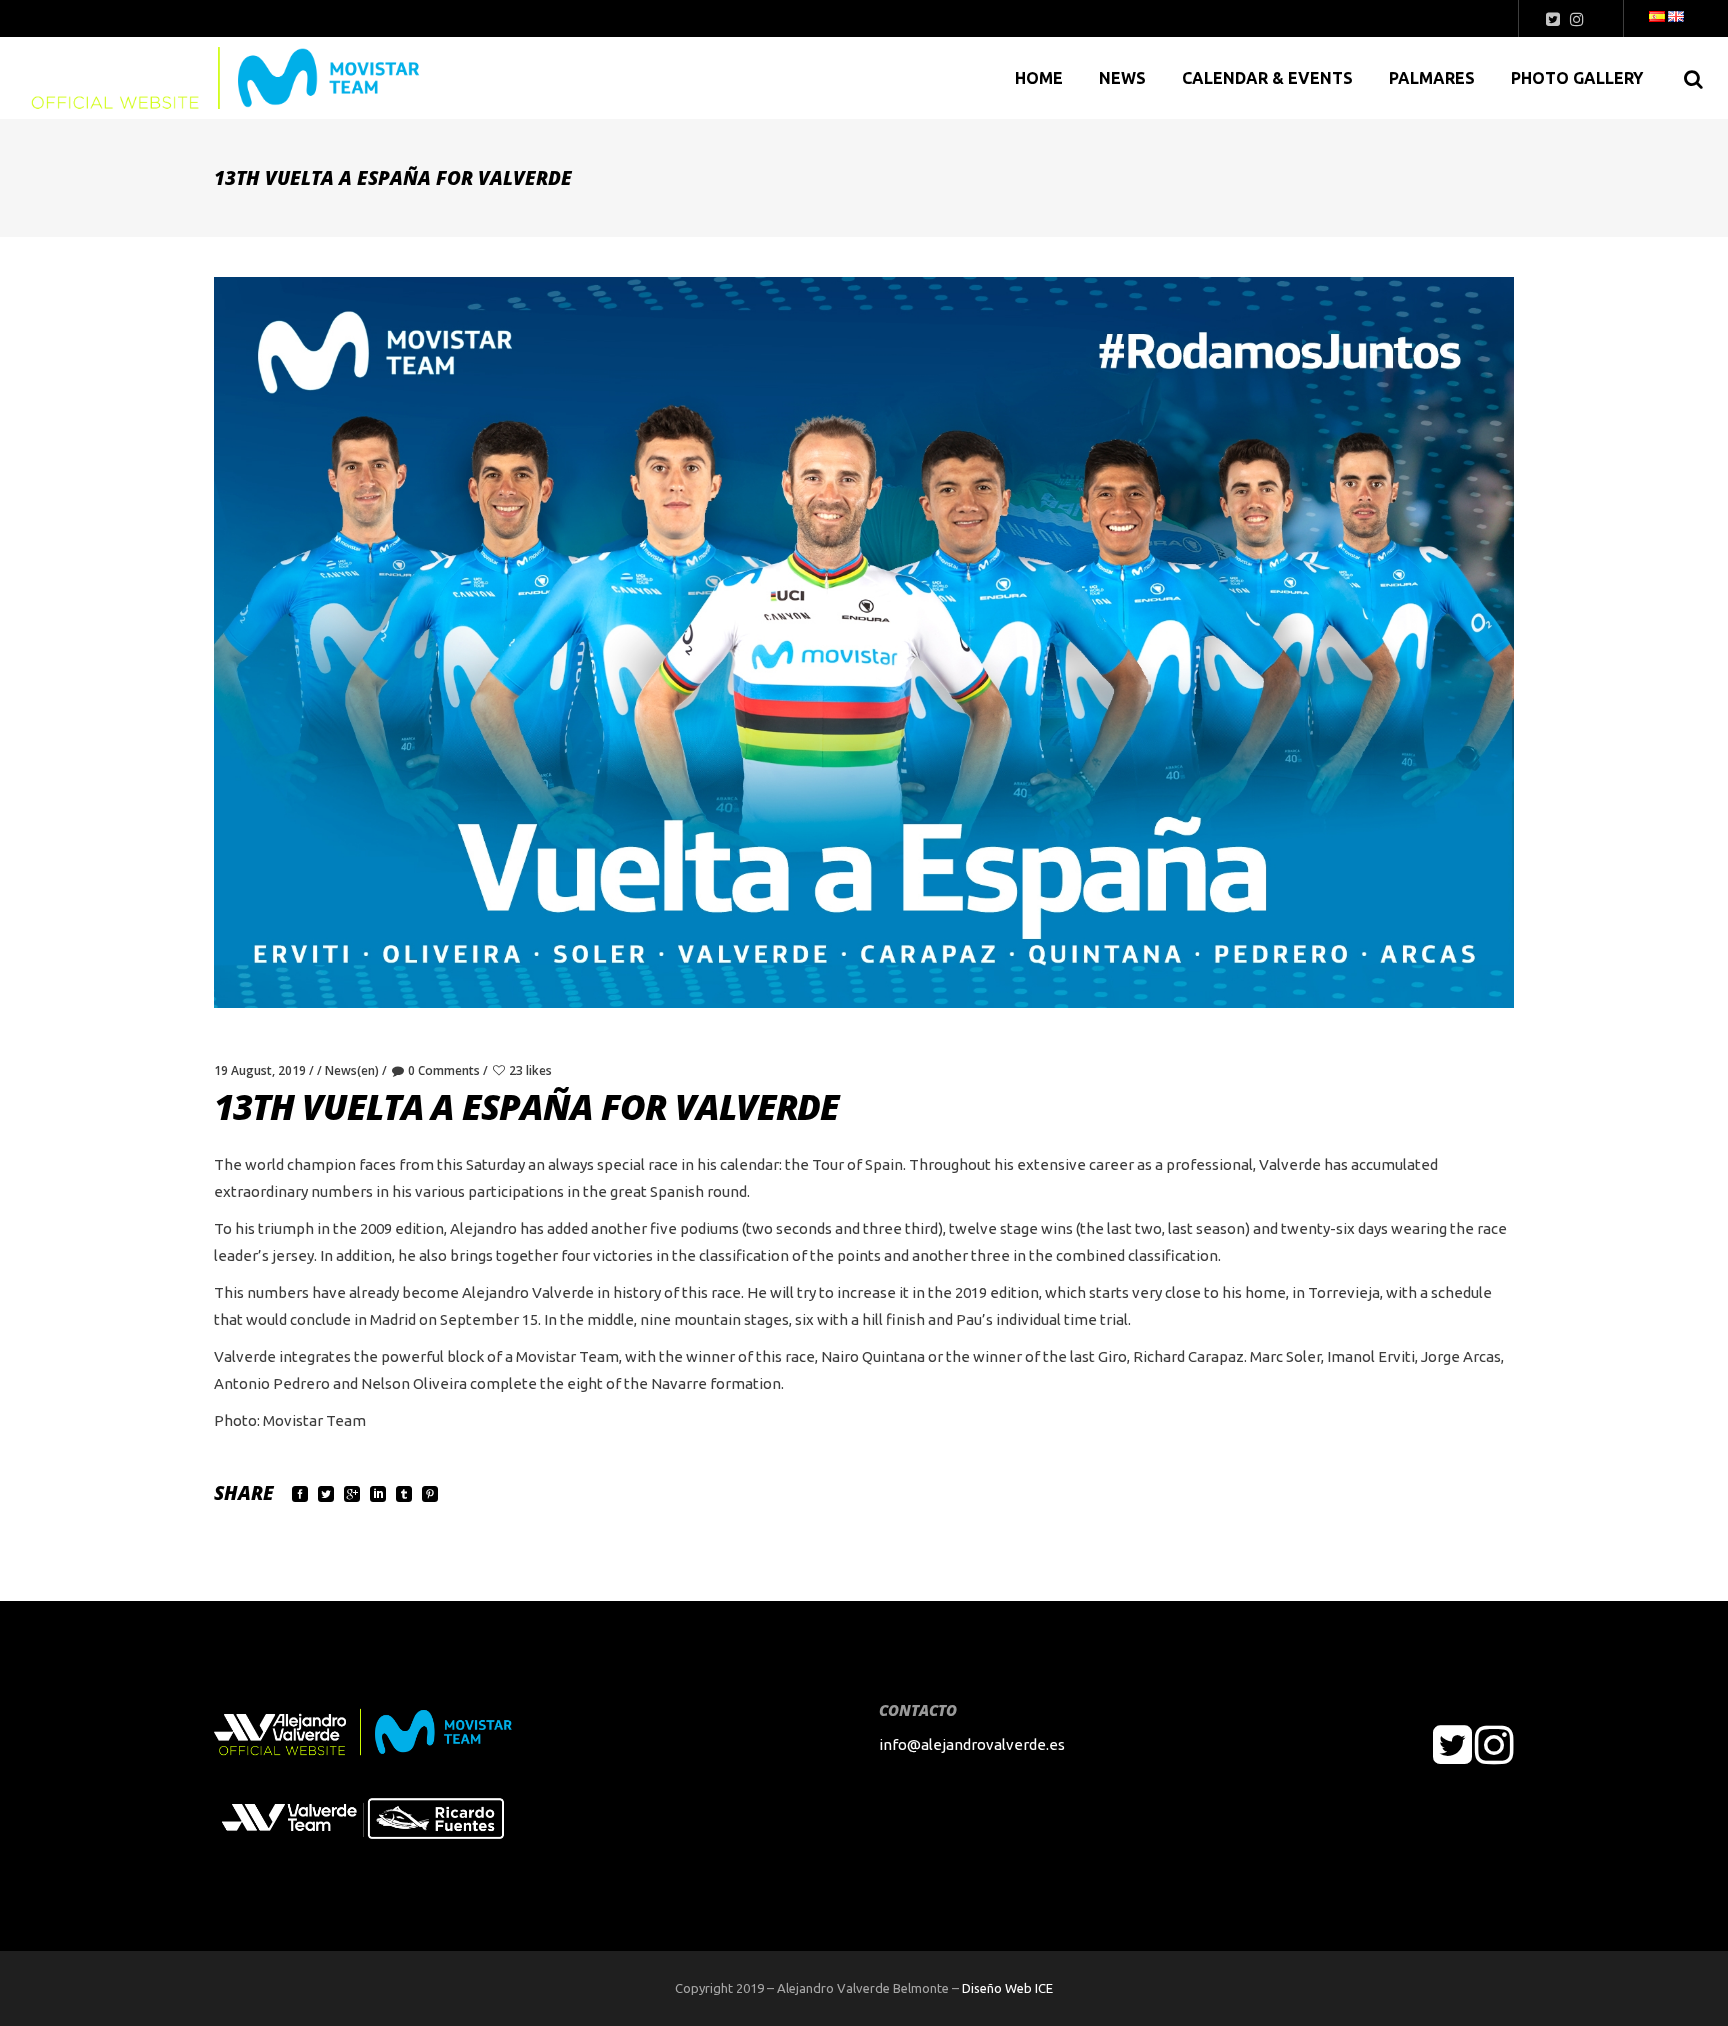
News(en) (352, 1070)
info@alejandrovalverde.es (972, 1744)
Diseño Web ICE (1007, 1988)
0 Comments (444, 1070)
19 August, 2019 (260, 1070)
